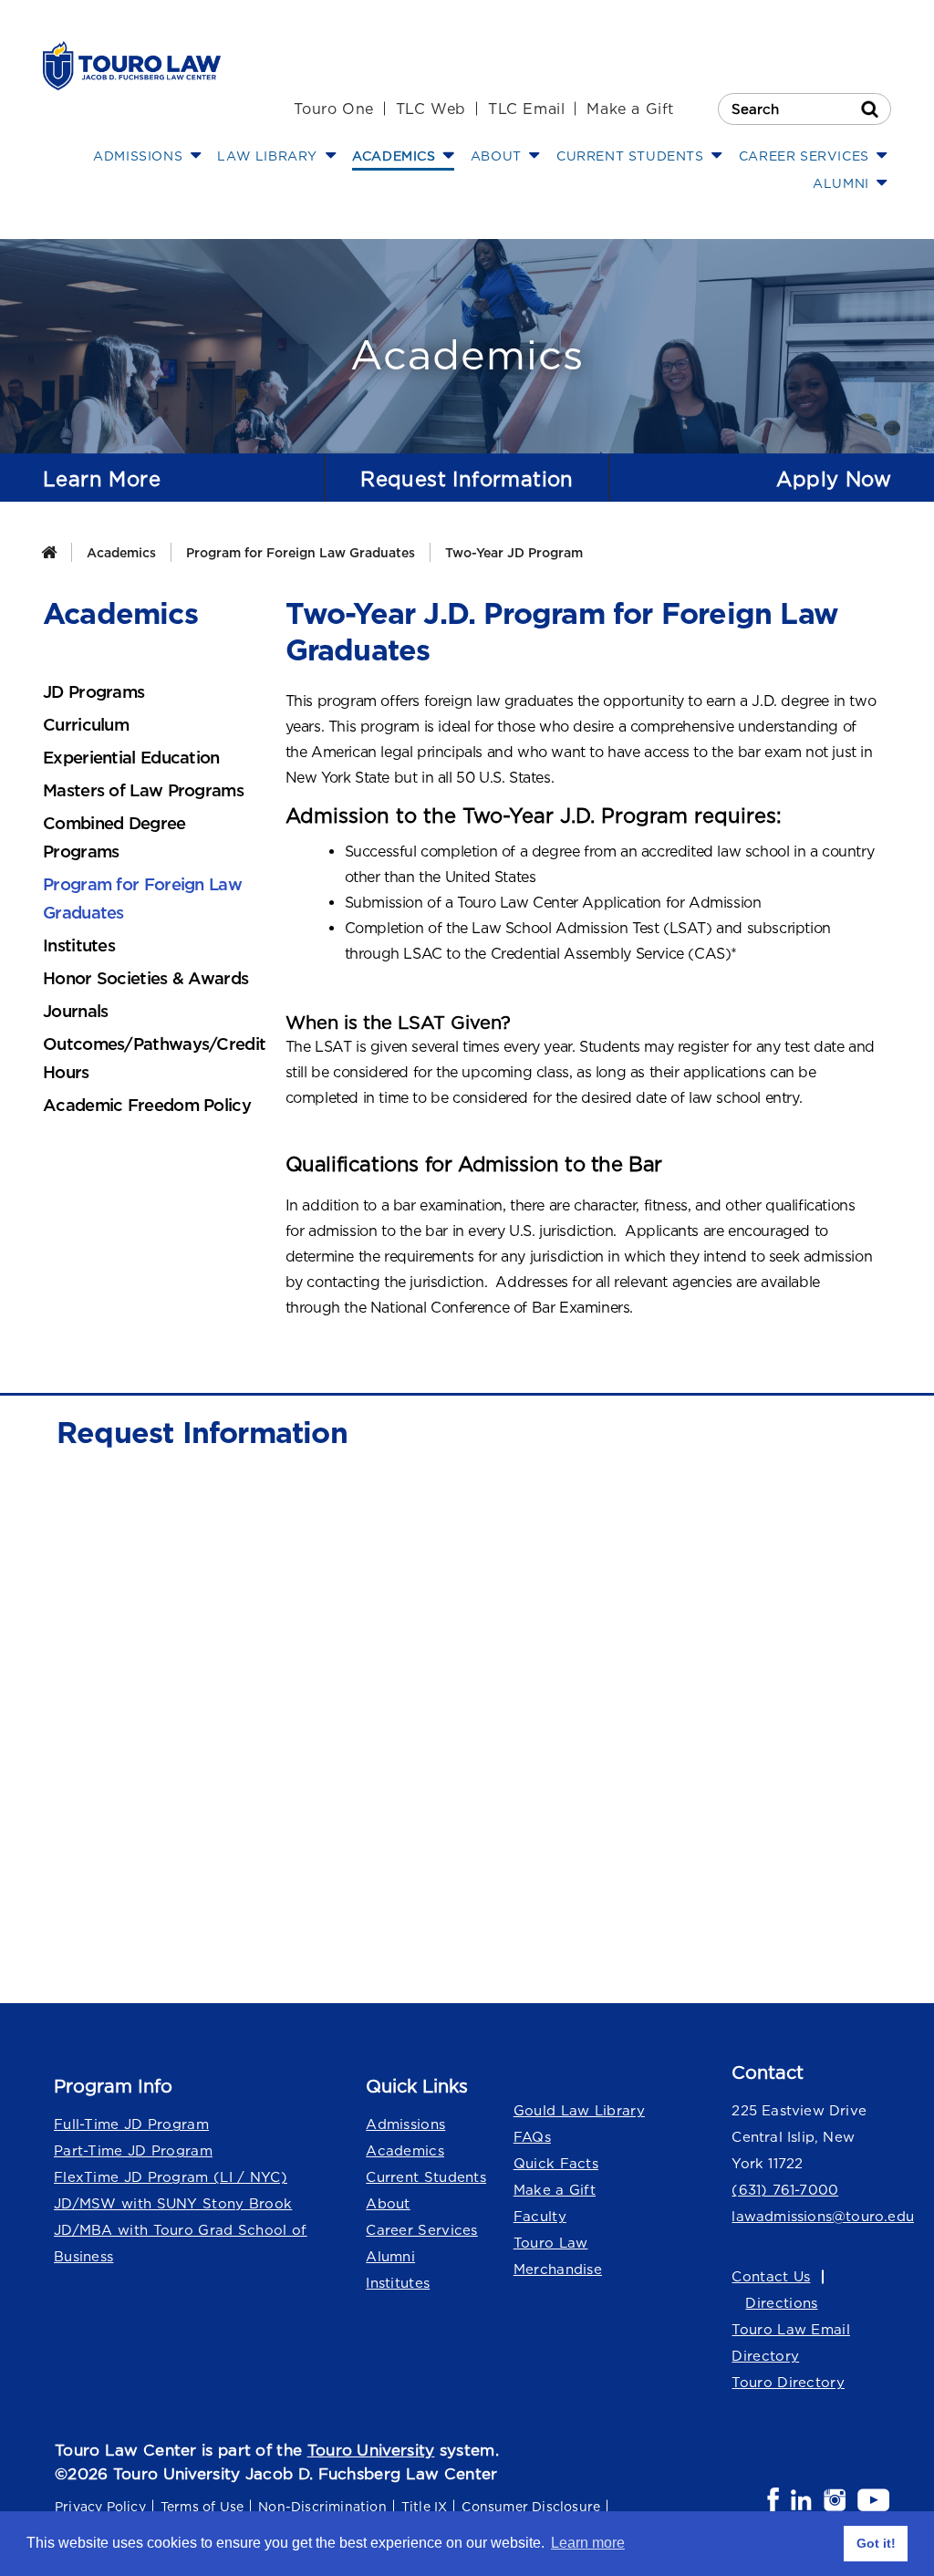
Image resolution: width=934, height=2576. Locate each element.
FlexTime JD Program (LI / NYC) (171, 2177)
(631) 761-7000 (785, 2190)
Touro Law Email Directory (791, 2342)
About (388, 2203)
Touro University (371, 2450)
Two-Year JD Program (514, 552)
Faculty (540, 2216)
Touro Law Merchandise (558, 2256)
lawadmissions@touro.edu (811, 2216)
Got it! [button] (876, 2543)
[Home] (49, 552)
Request (467, 479)
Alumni (390, 2256)
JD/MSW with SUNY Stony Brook (173, 2203)
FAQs (532, 2137)
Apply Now (834, 479)
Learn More (102, 479)
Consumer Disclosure (531, 2506)
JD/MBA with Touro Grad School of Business (181, 2243)
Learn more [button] (588, 2543)
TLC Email (526, 109)
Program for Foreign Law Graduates (301, 552)
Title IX (425, 2506)
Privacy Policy (100, 2506)
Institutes (398, 2283)
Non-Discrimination (322, 2506)
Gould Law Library (579, 2110)
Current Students (426, 2177)
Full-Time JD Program (131, 2124)
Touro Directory (788, 2382)
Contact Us (771, 2276)
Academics (121, 552)
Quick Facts (556, 2163)
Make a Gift (630, 109)
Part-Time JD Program (133, 2150)
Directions (781, 2303)
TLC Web (431, 109)
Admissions (405, 2124)
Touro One (333, 109)
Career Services (422, 2230)
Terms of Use (202, 2506)
